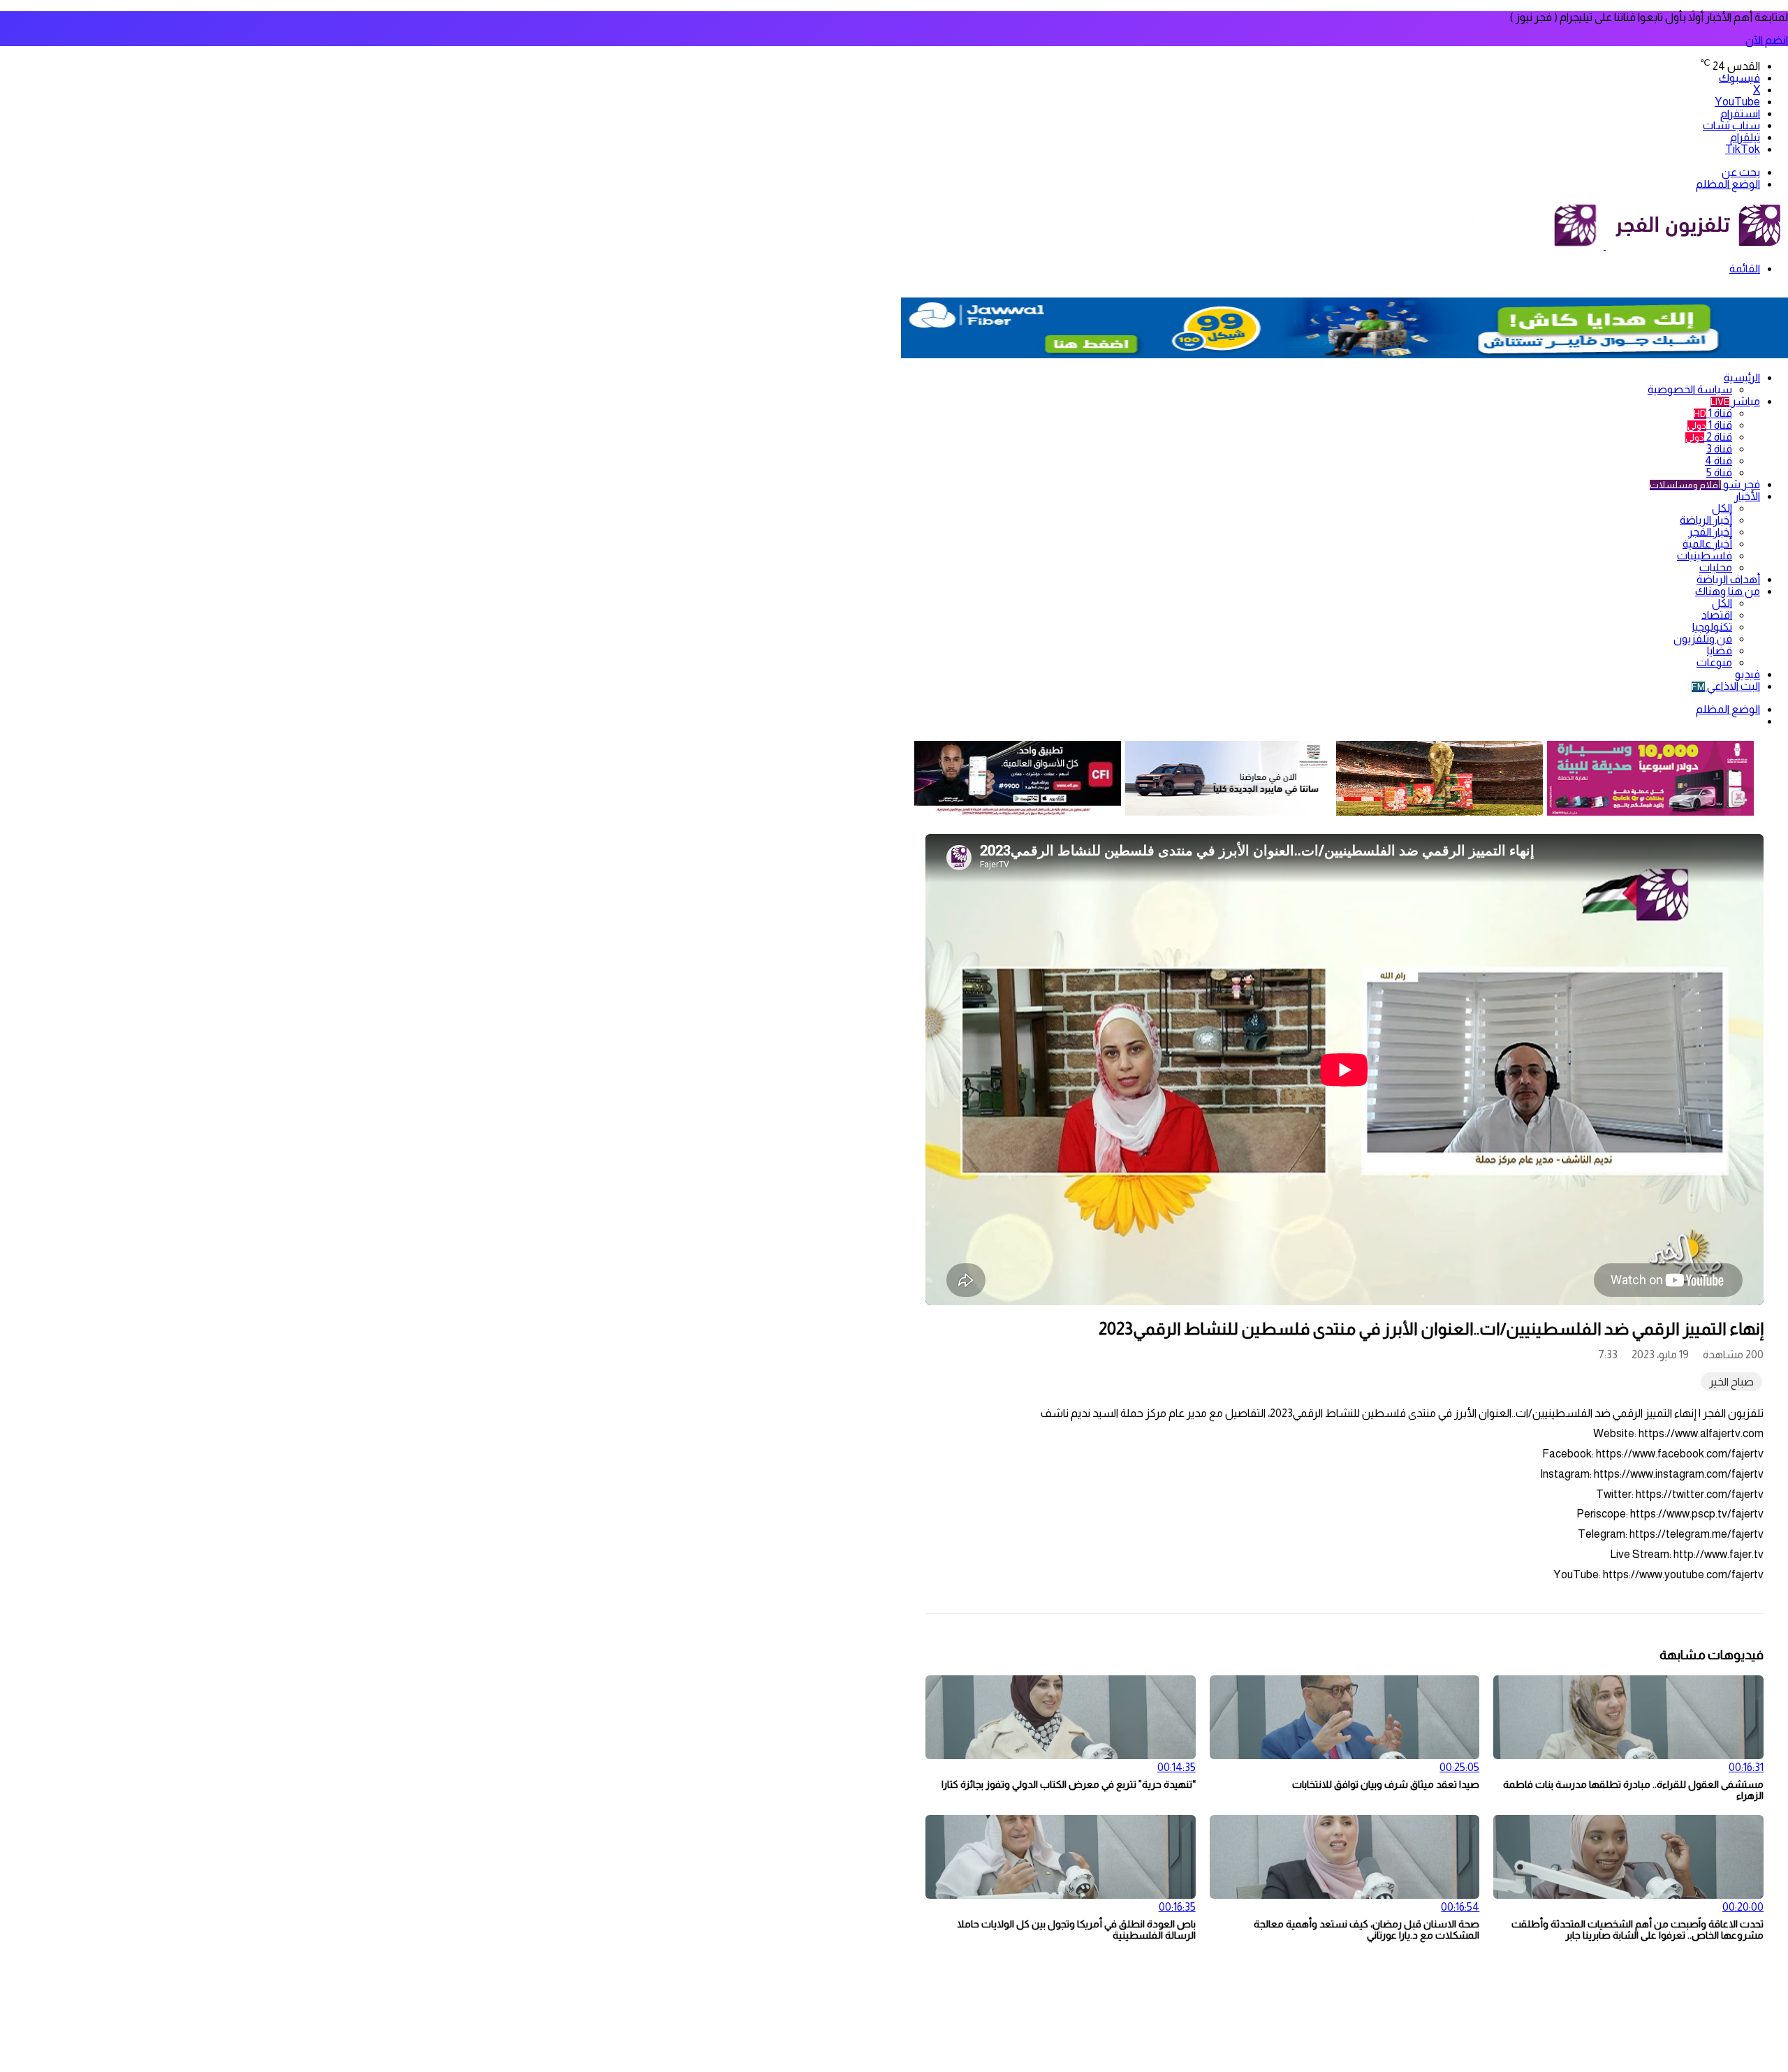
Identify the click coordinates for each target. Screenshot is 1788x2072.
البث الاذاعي (1726, 686)
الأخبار (1747, 496)
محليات (1716, 567)
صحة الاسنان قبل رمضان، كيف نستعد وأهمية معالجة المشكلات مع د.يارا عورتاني (1366, 1930)
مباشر (1735, 401)
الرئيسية (1742, 377)
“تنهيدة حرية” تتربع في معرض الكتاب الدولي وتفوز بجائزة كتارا (1069, 1784)
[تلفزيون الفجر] (1605, 245)
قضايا (1720, 651)
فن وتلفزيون (1703, 639)
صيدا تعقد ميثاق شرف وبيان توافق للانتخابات (1386, 1784)
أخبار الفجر (1710, 532)
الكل (1722, 508)
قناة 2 (1709, 437)
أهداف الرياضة (1728, 579)
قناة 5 (1719, 472)
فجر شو (1705, 484)
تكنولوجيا (1712, 627)
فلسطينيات (1705, 556)
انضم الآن (1767, 40)
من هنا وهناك (1728, 591)
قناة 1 (1713, 413)
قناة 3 (1719, 449)
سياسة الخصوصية (1690, 389)
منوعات (1714, 662)
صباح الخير (1731, 1382)
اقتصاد (1717, 615)
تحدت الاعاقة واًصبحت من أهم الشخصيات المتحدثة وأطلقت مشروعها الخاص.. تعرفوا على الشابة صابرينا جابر (1637, 1930)
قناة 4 (1719, 461)
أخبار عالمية (1707, 544)
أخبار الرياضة (1706, 520)
